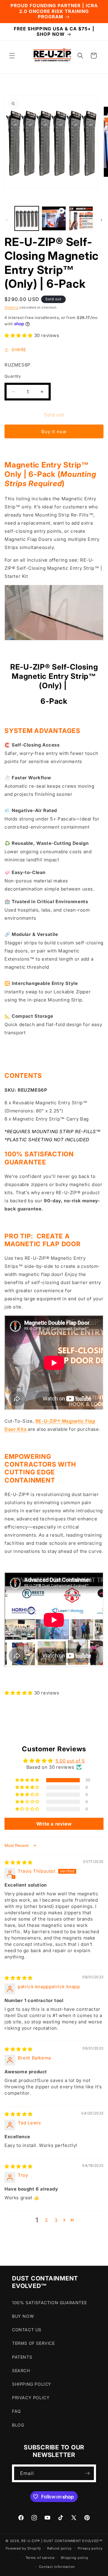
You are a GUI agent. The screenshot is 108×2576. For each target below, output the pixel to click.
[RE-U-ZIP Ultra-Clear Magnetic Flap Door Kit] (27, 1429)
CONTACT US (27, 2330)
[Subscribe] (87, 2473)
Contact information (57, 2567)
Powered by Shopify (24, 2548)
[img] (19, 1862)
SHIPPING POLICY (32, 2384)
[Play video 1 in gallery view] (54, 218)
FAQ (16, 2411)
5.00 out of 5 (70, 1761)
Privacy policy (90, 2548)
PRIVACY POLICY (31, 2398)
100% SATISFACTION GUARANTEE (49, 2303)
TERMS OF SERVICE (33, 2343)
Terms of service (40, 2558)
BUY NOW (23, 2316)
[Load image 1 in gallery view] (27, 218)
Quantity (13, 376)
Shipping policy (75, 2558)
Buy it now (54, 432)
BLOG (18, 2425)
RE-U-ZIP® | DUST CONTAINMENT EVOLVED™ (62, 2541)
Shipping (11, 307)
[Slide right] (101, 220)
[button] (12, 56)
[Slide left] (7, 220)
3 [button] (56, 2220)
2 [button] (46, 2220)
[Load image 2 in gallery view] (81, 218)
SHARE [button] (19, 350)
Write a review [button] (54, 1824)
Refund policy (59, 2548)
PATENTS (22, 2357)
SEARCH (21, 2371)
